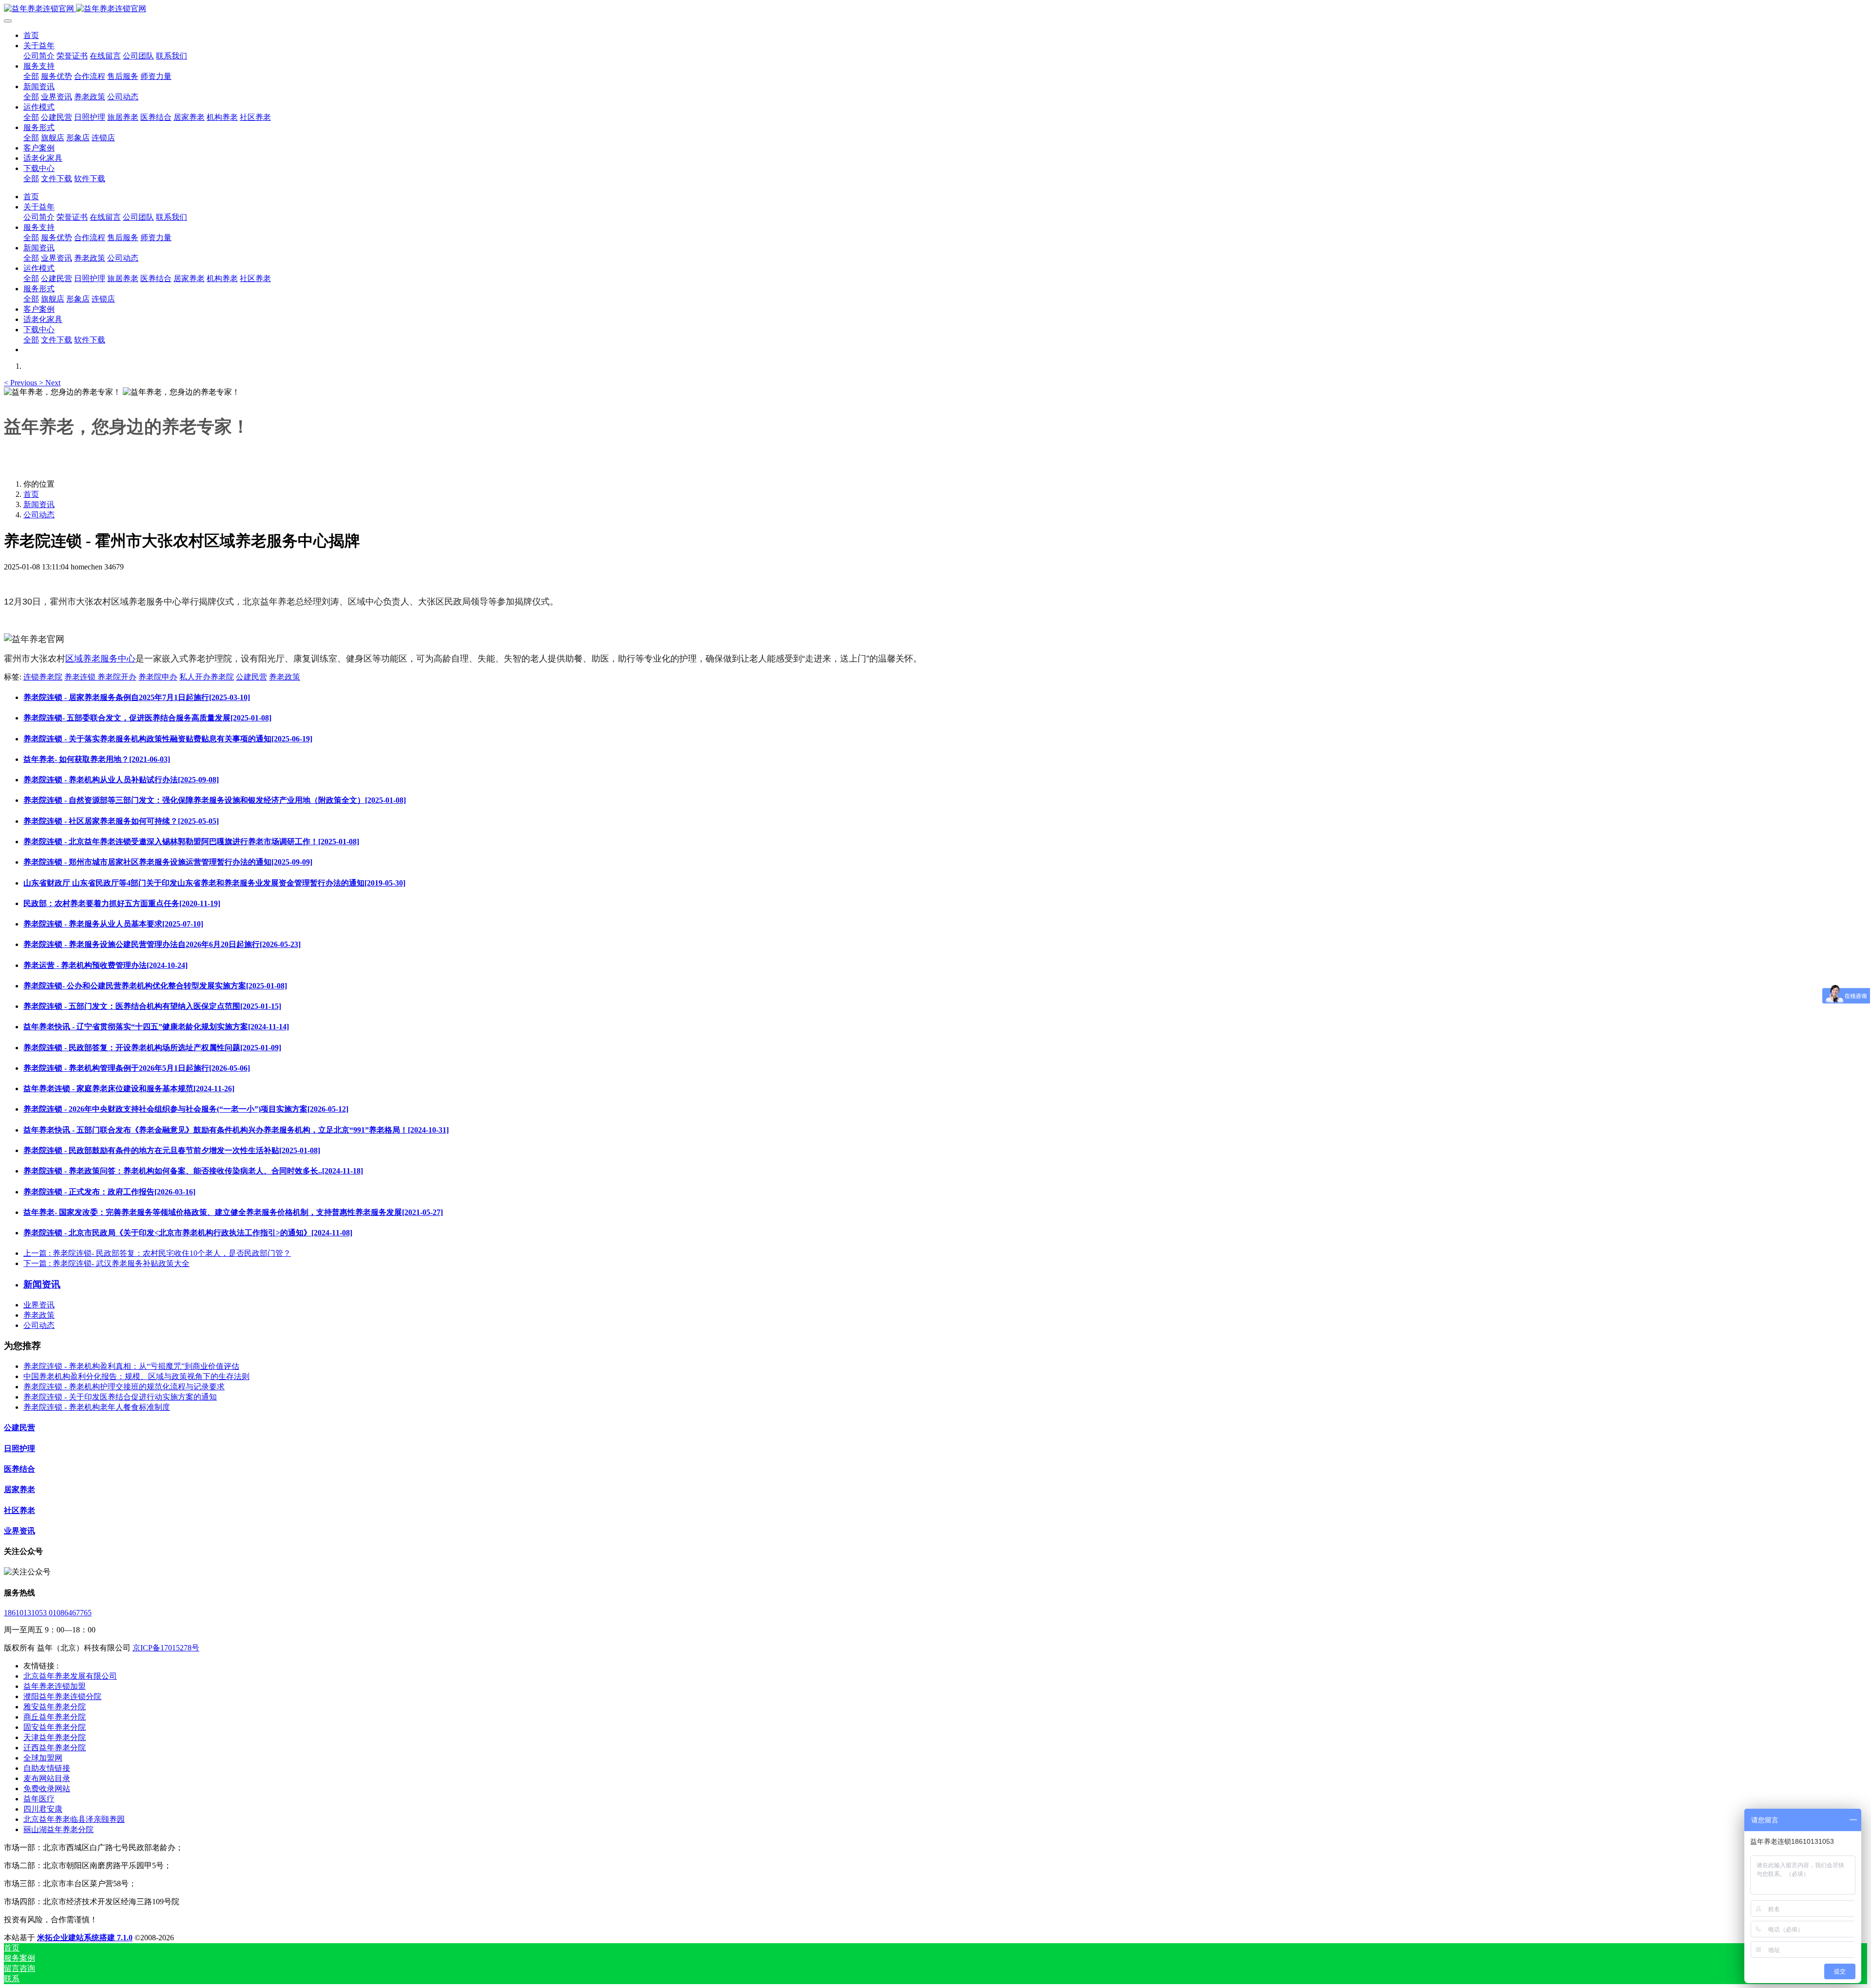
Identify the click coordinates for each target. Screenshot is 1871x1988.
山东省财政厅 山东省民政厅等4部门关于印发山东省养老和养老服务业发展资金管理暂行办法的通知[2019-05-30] (214, 883)
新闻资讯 (39, 504)
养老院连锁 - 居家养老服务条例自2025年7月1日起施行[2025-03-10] (137, 697)
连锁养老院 (43, 677)
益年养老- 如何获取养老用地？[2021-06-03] (97, 759)
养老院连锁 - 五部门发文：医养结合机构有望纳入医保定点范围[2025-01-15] (152, 1006)
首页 (31, 35)
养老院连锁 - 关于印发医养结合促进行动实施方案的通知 (120, 1397)
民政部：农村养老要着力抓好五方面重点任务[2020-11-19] (122, 903)
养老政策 (285, 677)
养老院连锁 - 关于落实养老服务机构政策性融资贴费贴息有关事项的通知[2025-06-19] (168, 739)
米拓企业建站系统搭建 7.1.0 (85, 1938)
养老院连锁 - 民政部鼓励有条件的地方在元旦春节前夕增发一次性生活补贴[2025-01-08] (172, 1150)
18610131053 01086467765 (48, 1613)
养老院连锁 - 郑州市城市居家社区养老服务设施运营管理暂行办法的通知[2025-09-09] (168, 862)
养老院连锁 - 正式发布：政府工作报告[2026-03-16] (109, 1192)
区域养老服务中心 (100, 659)
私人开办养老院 (207, 677)
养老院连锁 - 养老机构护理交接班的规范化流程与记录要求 (124, 1387)
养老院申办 (158, 677)
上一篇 (157, 1253)
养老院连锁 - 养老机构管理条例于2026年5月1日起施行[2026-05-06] (137, 1068)
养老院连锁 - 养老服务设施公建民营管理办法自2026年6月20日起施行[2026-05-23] (162, 944)
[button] (21, 383)
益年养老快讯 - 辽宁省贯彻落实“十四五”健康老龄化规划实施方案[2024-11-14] (156, 1027)
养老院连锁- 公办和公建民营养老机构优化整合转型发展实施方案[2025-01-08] (155, 986)
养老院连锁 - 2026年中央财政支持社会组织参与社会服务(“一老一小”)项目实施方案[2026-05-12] (186, 1109)
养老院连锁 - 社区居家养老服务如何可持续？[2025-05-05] (121, 821)
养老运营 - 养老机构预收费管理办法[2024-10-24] (105, 965)
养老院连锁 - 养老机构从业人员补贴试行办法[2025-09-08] (121, 780)
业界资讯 (39, 1305)
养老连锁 (81, 677)
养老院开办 (117, 677)
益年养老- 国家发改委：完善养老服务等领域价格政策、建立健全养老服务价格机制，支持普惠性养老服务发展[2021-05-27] (233, 1212)
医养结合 (19, 1469)
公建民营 (251, 677)
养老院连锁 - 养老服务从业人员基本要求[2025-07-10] (113, 924)
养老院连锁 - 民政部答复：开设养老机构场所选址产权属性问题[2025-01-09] (152, 1048)
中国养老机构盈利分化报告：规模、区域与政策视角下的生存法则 (136, 1376)
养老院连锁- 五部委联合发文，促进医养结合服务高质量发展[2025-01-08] (147, 718)
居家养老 (19, 1489)
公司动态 (39, 515)
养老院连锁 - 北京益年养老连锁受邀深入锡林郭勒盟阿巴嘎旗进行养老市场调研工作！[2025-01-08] (191, 842)
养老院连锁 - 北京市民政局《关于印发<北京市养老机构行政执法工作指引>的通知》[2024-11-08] (188, 1233)
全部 (31, 76)
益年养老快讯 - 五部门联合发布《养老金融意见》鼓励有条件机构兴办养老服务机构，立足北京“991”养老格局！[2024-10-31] (236, 1130)
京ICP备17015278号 (166, 1648)
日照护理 (19, 1448)
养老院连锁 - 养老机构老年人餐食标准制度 (97, 1407)
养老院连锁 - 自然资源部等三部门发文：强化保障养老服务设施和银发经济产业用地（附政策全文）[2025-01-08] (215, 800)
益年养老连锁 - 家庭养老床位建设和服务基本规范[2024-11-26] (129, 1089)
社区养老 (19, 1510)
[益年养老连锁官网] (935, 9)
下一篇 (106, 1263)
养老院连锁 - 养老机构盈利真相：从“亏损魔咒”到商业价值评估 (131, 1366)
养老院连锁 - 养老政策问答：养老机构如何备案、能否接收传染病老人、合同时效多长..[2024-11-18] (193, 1171)
